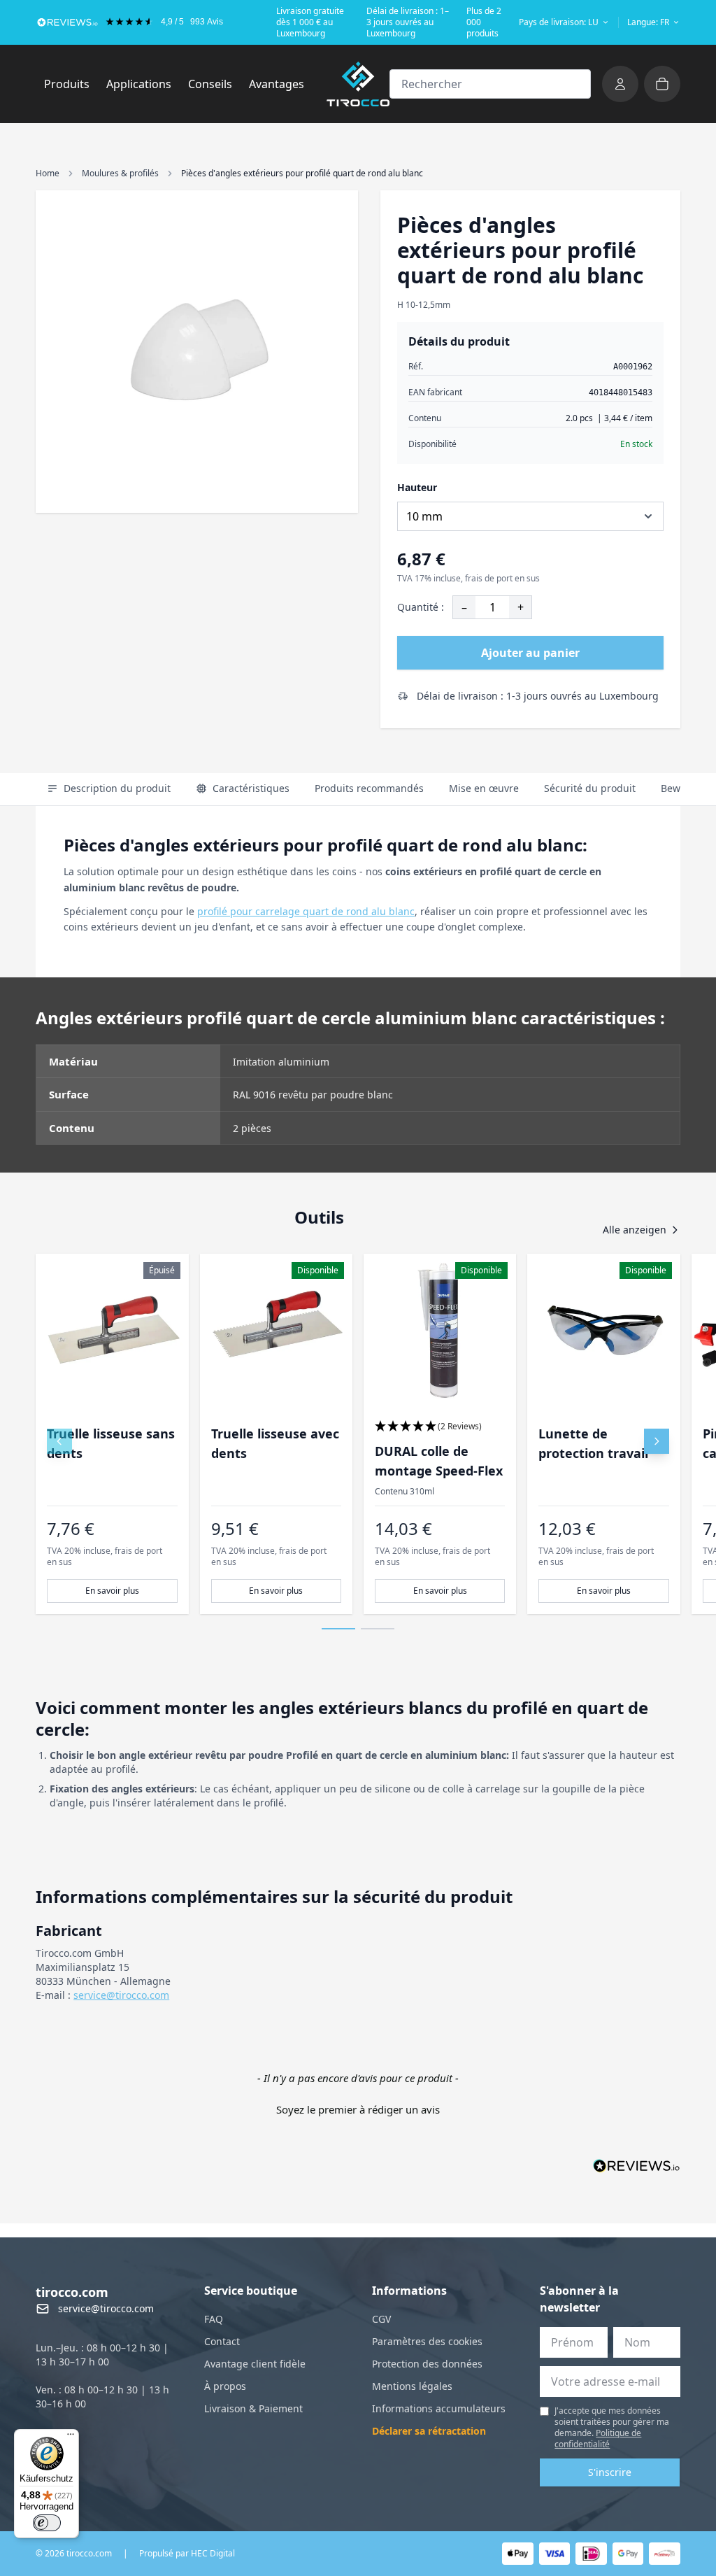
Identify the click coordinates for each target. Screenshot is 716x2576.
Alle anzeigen (635, 1230)
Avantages (277, 84)
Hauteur (417, 487)
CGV (381, 2319)
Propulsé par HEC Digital (187, 2554)
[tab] (109, 789)
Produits (71, 84)
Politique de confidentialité (598, 2439)
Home (48, 173)
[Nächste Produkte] (657, 1441)
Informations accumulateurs (439, 2408)
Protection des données (427, 2364)
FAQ (214, 2319)
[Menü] (71, 2437)
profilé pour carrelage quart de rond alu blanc (306, 911)
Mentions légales (412, 2386)
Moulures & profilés (120, 173)
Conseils (210, 84)
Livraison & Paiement (253, 2408)
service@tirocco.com (121, 1995)
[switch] (47, 2523)
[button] (440, 1427)
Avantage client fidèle (255, 2364)
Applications (143, 84)
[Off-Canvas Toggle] (620, 84)
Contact (222, 2341)
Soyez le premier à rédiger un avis (358, 2109)
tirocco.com (72, 2292)
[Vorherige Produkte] (59, 1441)
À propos (225, 2386)
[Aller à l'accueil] (358, 84)
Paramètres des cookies (427, 2341)
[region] (358, 1434)
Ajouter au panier (530, 653)
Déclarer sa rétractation (429, 2431)
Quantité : (421, 607)
